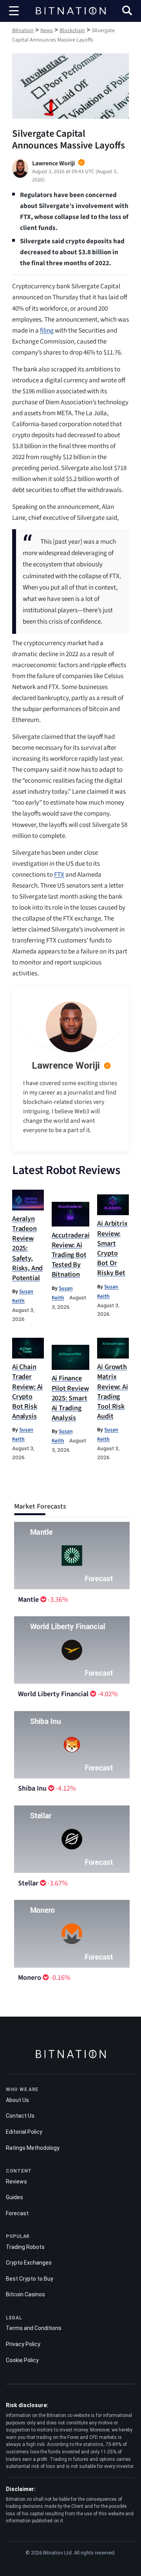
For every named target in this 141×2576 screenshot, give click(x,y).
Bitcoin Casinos (25, 2294)
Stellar (28, 1883)
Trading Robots (25, 2247)
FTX (59, 875)
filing (47, 331)
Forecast (17, 2213)
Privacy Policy (23, 2344)
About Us (17, 2100)
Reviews (16, 2182)
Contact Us (20, 2116)
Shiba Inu (32, 1788)
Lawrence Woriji (66, 1065)
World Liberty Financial (53, 1694)
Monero (30, 1978)
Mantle (28, 1600)
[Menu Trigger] (14, 11)
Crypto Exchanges (29, 2263)
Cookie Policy (22, 2360)
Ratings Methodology (33, 2148)
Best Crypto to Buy (30, 2279)
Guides (14, 2197)
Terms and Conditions (34, 2328)
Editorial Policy (24, 2132)
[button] (127, 12)
